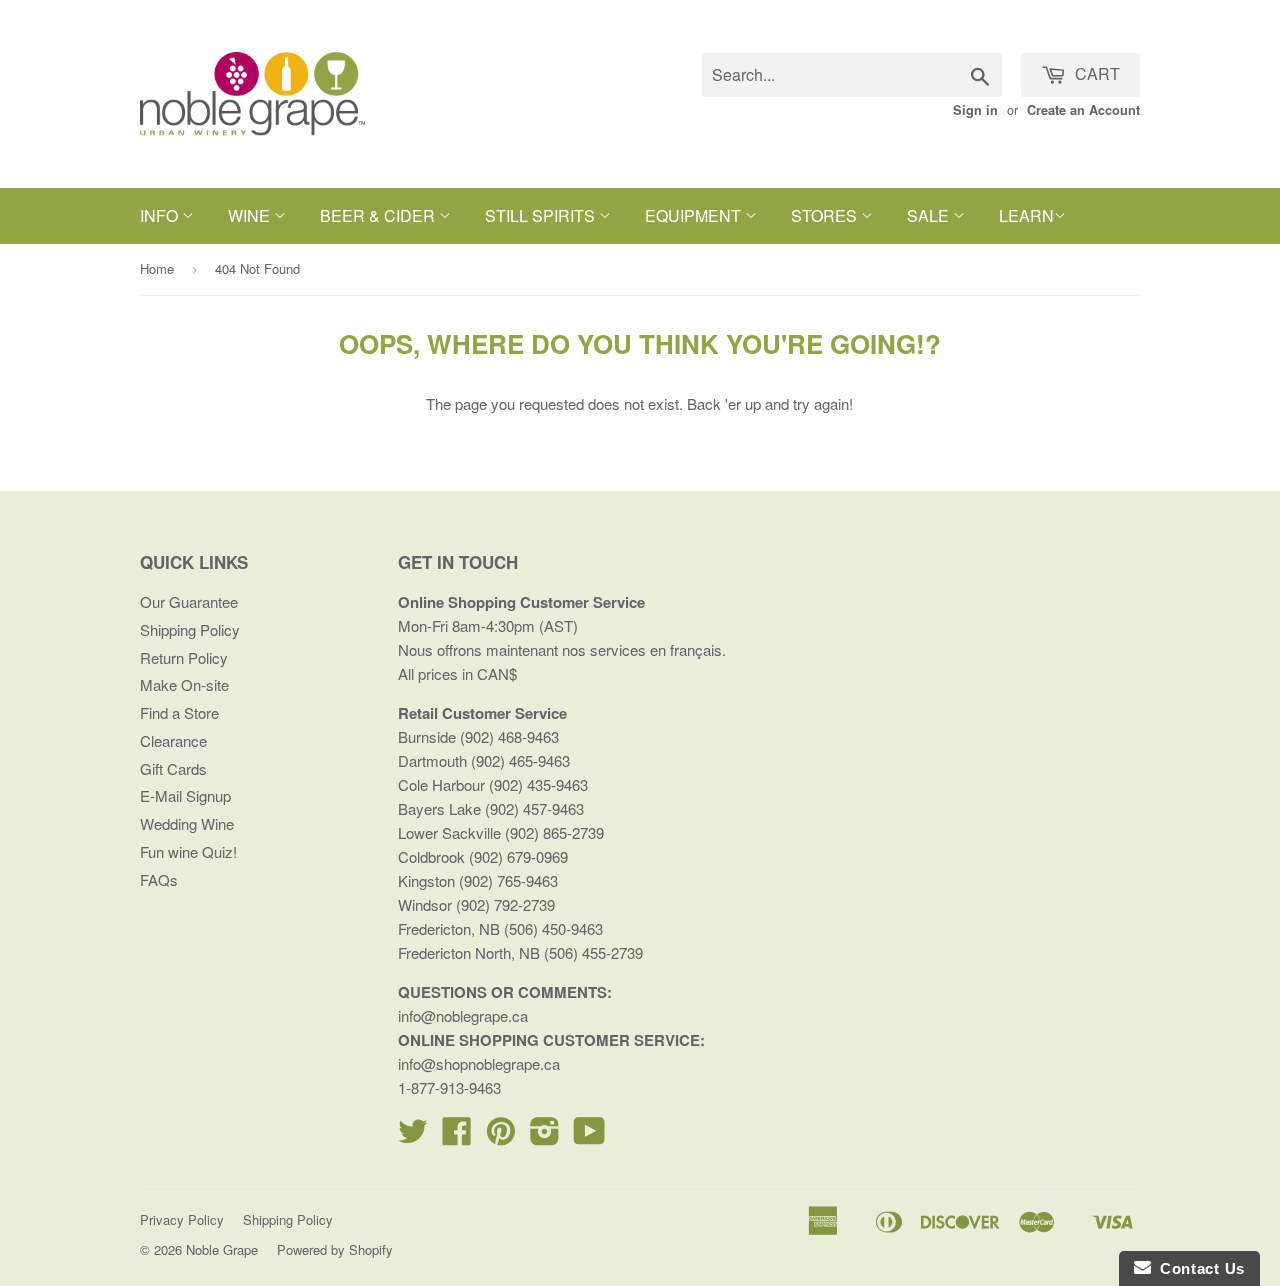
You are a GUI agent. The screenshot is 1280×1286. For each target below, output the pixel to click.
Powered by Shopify (335, 1249)
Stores (826, 215)
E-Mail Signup (185, 795)
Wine (251, 215)
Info (161, 215)
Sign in (975, 110)
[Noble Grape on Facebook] (457, 1136)
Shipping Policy (190, 629)
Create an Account (1083, 110)
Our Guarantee (189, 601)
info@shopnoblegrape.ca (479, 1063)
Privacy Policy (182, 1219)
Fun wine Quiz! (188, 851)
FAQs (159, 879)
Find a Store (179, 712)
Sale (930, 215)
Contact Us (1198, 1268)
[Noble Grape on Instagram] (545, 1136)
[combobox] (852, 75)
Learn (1026, 215)
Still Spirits (542, 215)
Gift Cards (173, 768)
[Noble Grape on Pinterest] (501, 1136)
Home (157, 268)
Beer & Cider (379, 215)
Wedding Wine (187, 823)
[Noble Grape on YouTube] (589, 1136)
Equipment (695, 215)
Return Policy (184, 657)
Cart (1095, 73)
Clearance (173, 740)
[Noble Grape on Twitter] (413, 1136)
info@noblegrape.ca (463, 1015)
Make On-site (184, 684)
